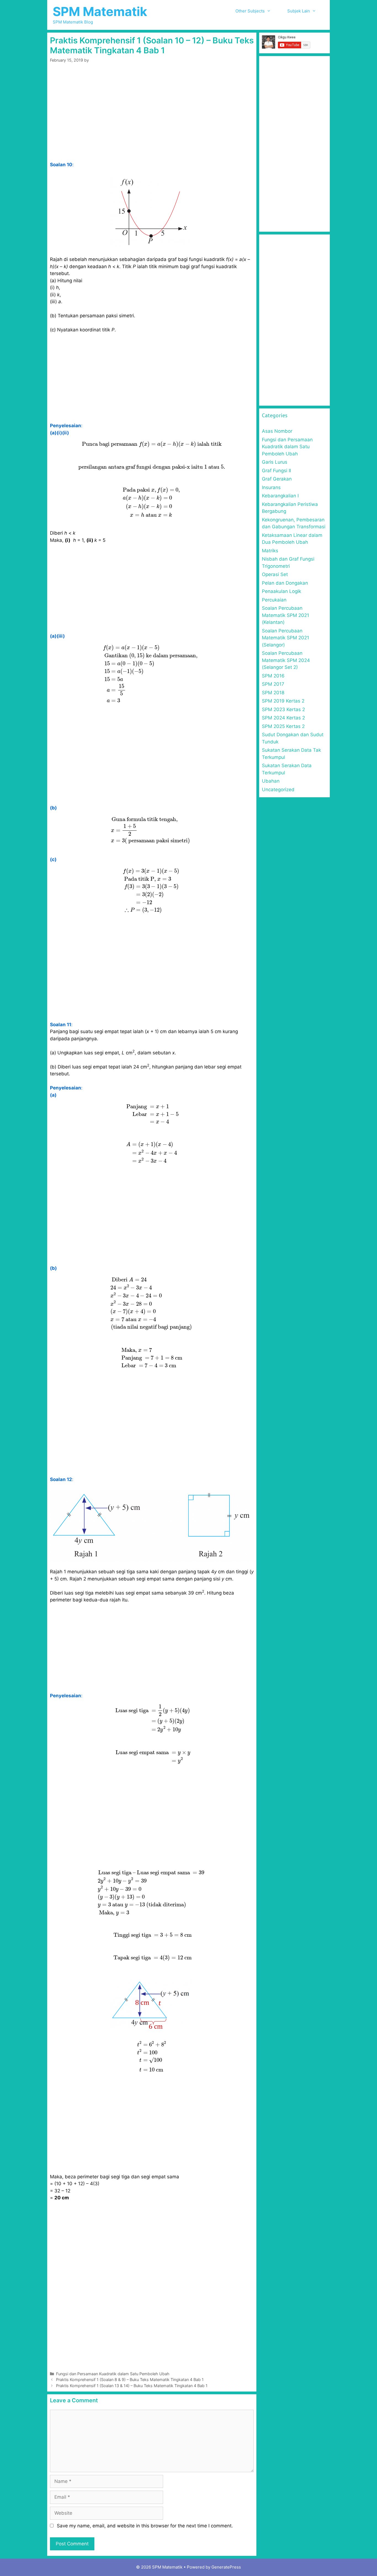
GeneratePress (226, 2567)
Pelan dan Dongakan (285, 583)
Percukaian (274, 600)
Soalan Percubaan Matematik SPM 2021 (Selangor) (286, 638)
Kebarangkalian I (280, 496)
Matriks (270, 551)
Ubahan (271, 781)
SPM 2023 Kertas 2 (283, 709)
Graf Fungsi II (276, 471)
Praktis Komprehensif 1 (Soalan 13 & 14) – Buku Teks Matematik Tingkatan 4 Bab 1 (132, 2386)
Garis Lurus (275, 462)
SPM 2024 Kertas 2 (283, 718)
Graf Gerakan (277, 479)
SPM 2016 (273, 676)
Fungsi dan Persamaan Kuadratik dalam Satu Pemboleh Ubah (113, 2374)
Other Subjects (250, 11)
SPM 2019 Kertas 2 (283, 701)
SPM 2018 (273, 693)
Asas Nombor (277, 431)
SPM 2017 (273, 684)
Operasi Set (275, 574)
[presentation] (152, 444)
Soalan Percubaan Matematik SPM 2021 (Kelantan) (286, 615)
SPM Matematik (100, 11)
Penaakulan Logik (282, 591)
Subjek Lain (299, 11)
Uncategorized (278, 790)
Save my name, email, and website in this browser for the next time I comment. (145, 2526)
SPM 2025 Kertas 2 (283, 726)
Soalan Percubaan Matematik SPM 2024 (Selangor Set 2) (286, 660)
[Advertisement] (152, 120)
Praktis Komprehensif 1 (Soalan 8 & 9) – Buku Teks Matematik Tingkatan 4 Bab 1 (130, 2380)
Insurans (271, 487)
